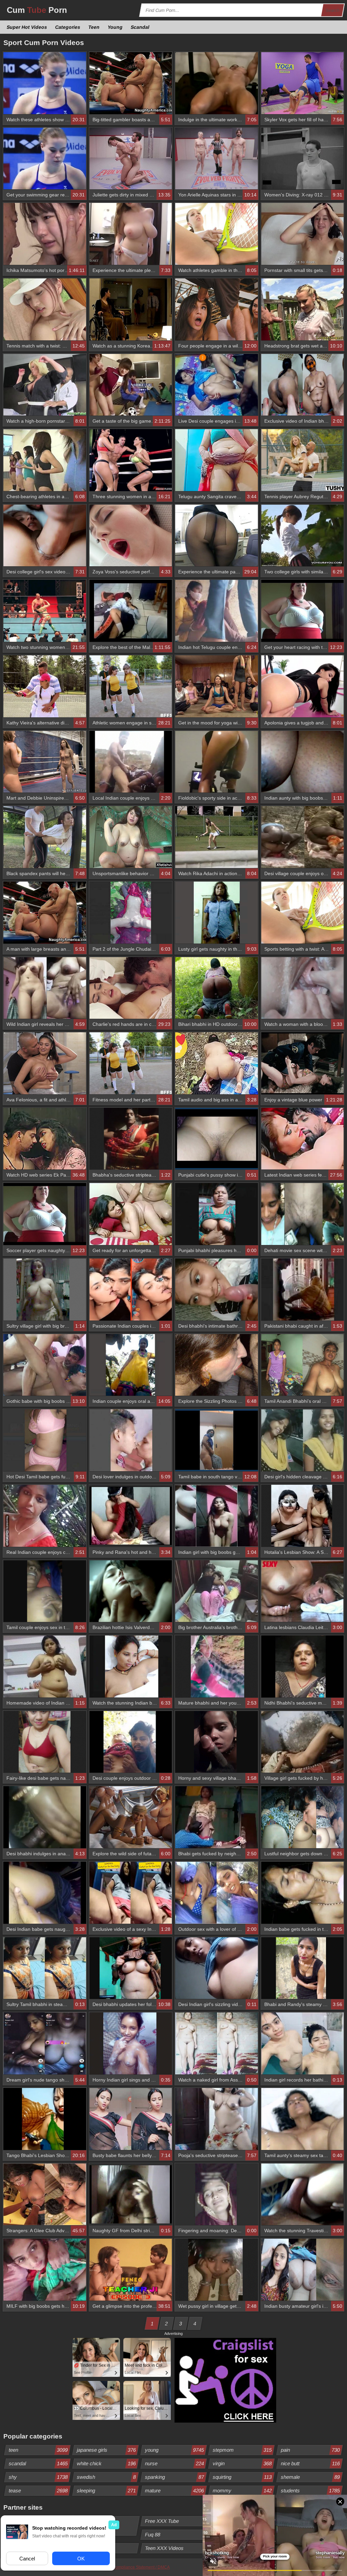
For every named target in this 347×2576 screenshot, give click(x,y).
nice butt (311, 2463)
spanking (174, 2477)
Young (115, 27)
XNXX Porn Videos (302, 2521)
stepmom (242, 2450)
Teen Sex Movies (232, 2535)
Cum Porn (37, 10)
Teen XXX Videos (164, 2548)
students (311, 2490)
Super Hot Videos (27, 27)
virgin (242, 2463)
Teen (94, 27)
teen (38, 2450)
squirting (242, 2477)
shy (38, 2477)
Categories (68, 27)
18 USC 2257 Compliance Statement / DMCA (128, 2567)
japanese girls (106, 2450)
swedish (106, 2477)
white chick (106, 2463)
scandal (38, 2463)
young (174, 2450)
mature (174, 2490)
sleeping (106, 2490)
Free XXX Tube (162, 2521)
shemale (311, 2477)
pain (311, 2450)
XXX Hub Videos (300, 2535)
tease (38, 2490)
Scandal (140, 27)
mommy (242, 2490)
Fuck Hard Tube (231, 2521)
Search (333, 10)
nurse (174, 2463)
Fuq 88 (152, 2535)
